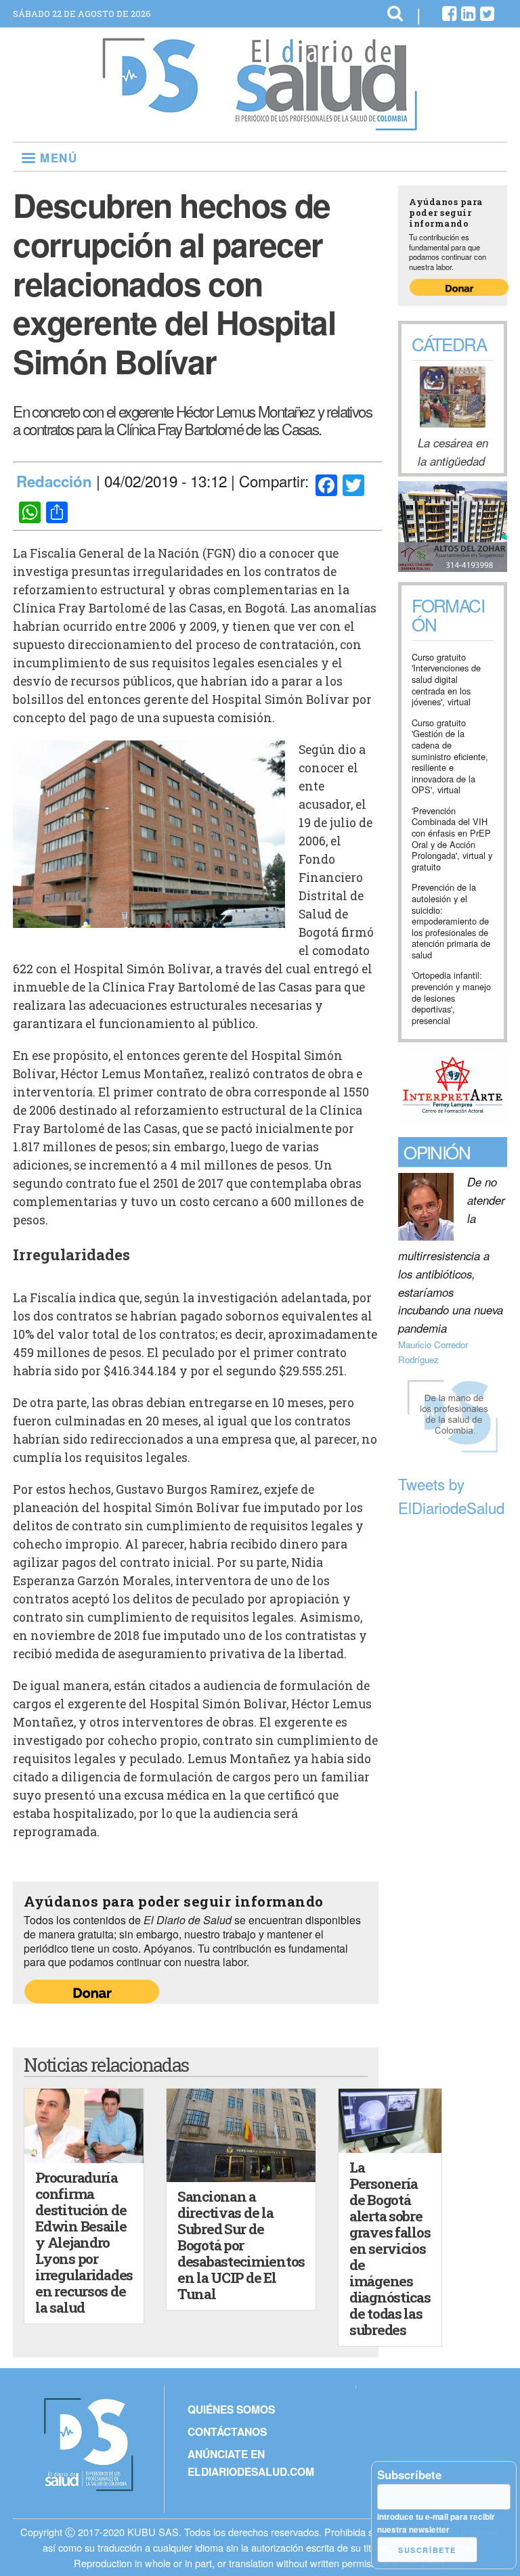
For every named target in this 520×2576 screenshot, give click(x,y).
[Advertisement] (453, 1728)
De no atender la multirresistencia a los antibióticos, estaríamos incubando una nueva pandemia (452, 1255)
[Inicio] (260, 125)
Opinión (437, 1152)
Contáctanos (227, 2431)
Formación (448, 616)
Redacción (54, 481)
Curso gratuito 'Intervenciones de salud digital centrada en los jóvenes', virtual (446, 680)
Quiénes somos (231, 2409)
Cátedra (449, 343)
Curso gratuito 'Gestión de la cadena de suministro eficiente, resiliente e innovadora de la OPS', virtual (450, 757)
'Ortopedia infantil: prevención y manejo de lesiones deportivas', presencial (451, 998)
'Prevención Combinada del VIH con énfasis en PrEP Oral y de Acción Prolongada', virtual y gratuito (452, 839)
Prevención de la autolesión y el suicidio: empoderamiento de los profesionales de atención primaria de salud (451, 921)
